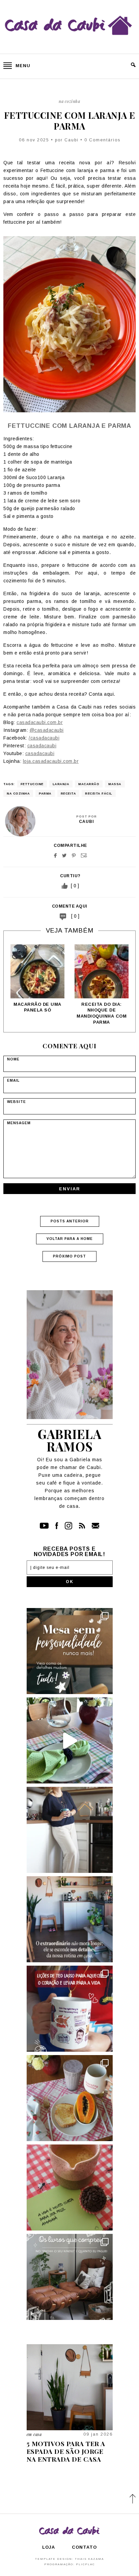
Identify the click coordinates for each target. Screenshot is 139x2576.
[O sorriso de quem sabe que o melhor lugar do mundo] (70, 1830)
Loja (49, 2547)
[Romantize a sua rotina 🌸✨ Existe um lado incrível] (70, 2098)
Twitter (64, 855)
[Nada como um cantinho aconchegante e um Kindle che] (70, 2277)
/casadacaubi (44, 738)
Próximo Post (69, 1256)
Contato (95, 1526)
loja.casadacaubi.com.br (51, 761)
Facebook (55, 855)
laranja (61, 784)
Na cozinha (69, 101)
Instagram (68, 1526)
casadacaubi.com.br (40, 722)
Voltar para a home (70, 1239)
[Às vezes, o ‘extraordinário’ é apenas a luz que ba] (70, 1919)
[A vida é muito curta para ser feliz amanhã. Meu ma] (70, 2187)
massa (115, 784)
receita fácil (99, 794)
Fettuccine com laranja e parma (70, 120)
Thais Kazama (89, 2559)
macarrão (89, 784)
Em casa (34, 2434)
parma (45, 794)
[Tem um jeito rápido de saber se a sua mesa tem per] (70, 1740)
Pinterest (74, 855)
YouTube (44, 1526)
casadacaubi (42, 746)
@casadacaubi (47, 730)
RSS (82, 1526)
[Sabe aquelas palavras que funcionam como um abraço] (70, 2009)
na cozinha (18, 794)
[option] (37, 979)
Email (84, 855)
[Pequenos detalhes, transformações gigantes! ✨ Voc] (70, 1651)
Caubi (72, 140)
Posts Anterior (70, 1221)
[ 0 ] (75, 916)
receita (68, 794)
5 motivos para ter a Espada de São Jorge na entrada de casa (66, 2451)
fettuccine (32, 784)
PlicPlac (85, 2564)
